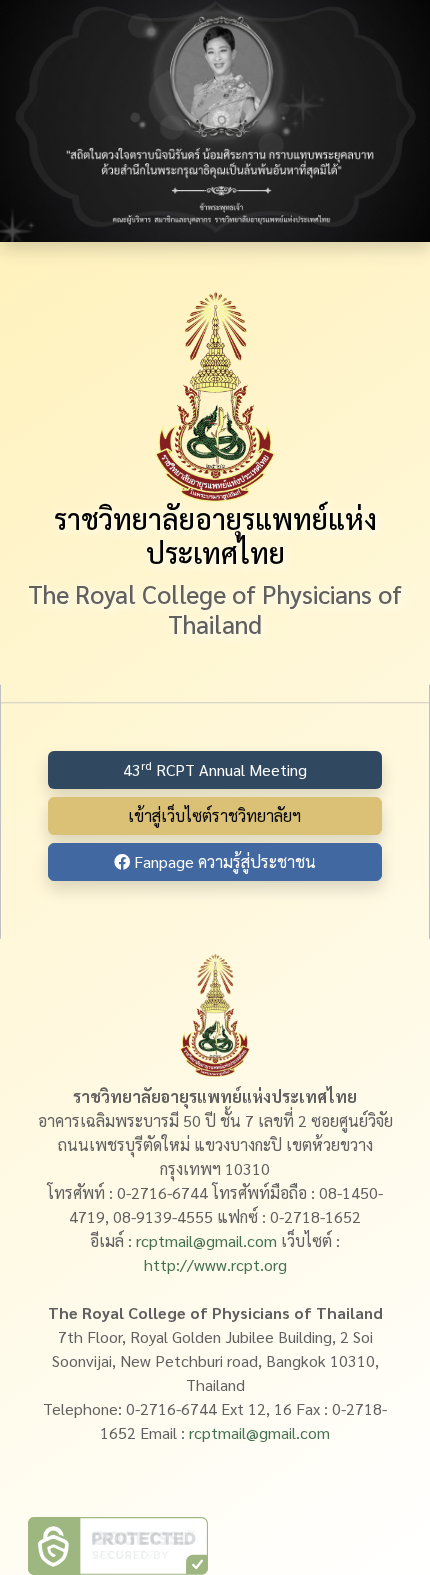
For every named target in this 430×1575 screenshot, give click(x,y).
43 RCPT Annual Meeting (215, 768)
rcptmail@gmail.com (206, 1240)
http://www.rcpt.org (215, 1264)
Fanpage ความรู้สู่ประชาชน (223, 861)
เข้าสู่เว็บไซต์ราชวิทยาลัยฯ (214, 815)
